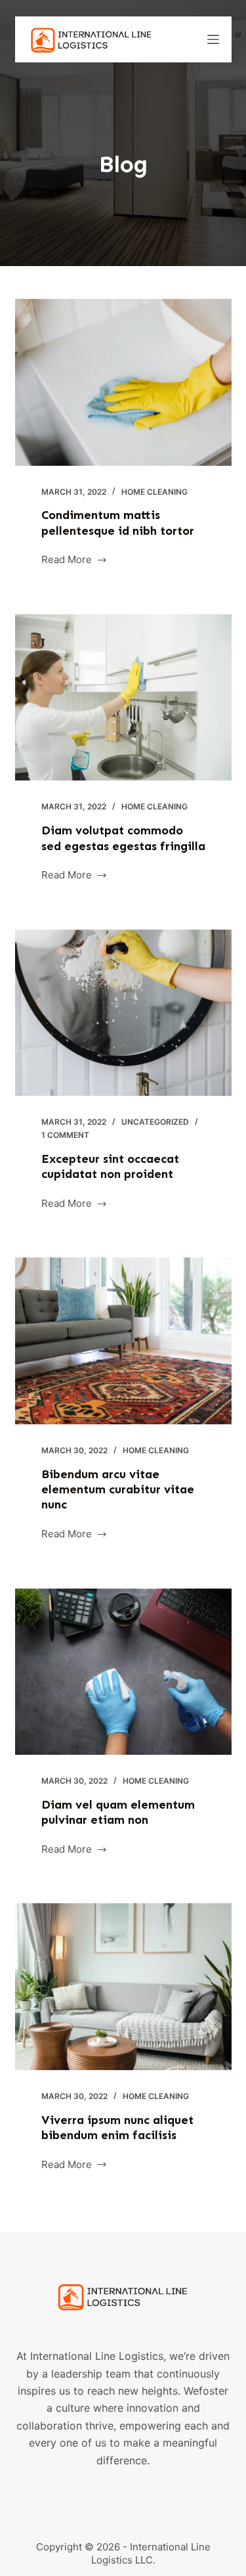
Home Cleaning (154, 492)
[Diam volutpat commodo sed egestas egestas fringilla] (123, 698)
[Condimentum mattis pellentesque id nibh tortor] (123, 382)
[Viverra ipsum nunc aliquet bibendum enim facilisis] (123, 1987)
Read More (74, 561)
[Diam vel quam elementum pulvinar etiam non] (123, 1672)
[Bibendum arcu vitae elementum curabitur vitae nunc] (123, 1341)
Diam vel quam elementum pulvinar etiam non (118, 1812)
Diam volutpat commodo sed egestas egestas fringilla (123, 838)
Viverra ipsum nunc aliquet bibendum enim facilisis (117, 2128)
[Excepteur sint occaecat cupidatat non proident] (123, 1013)
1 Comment (65, 1135)
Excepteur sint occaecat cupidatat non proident (110, 1166)
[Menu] (213, 39)
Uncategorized (155, 1122)
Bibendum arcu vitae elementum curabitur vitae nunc (118, 1490)
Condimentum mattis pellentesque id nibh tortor (118, 523)
